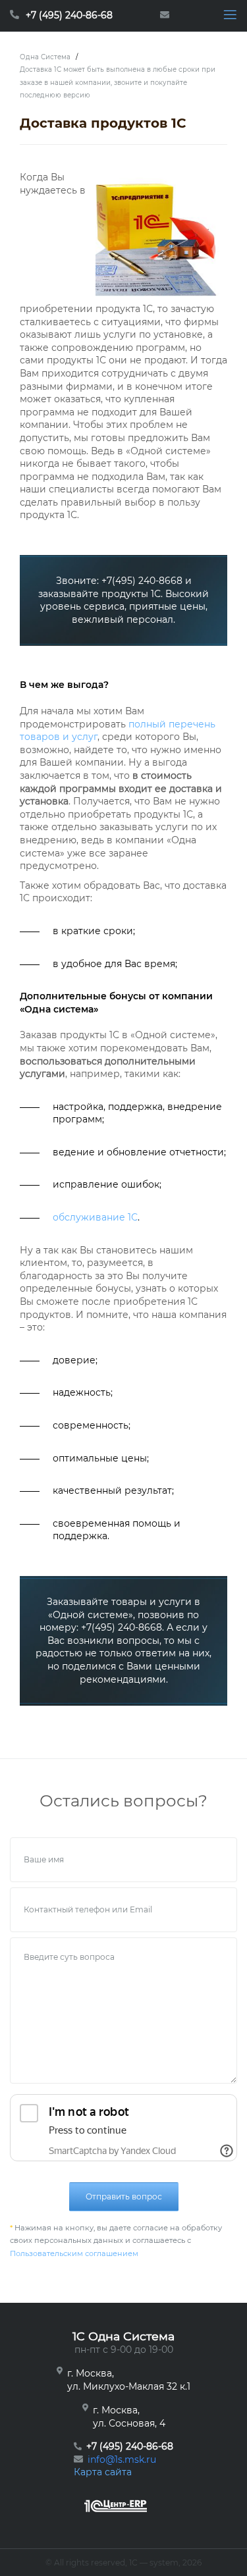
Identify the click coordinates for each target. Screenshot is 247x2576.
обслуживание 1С (95, 1217)
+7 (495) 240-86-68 (69, 15)
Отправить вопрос (124, 2196)
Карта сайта (103, 2472)
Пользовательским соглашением (74, 2253)
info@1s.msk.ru (122, 2459)
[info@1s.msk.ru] (168, 16)
